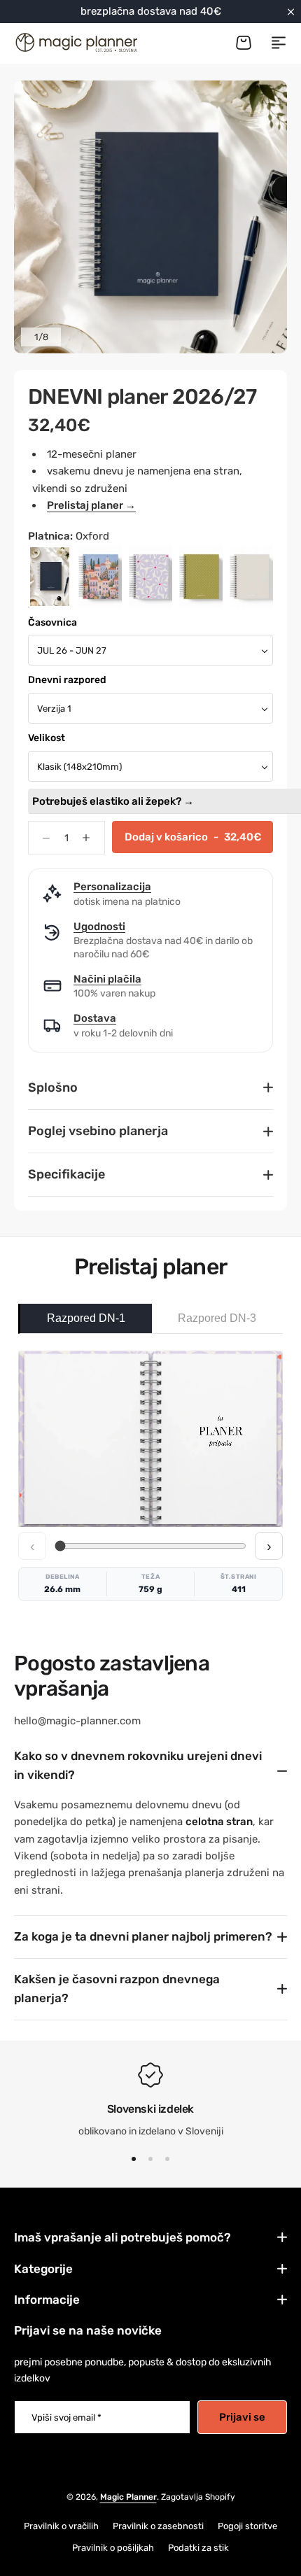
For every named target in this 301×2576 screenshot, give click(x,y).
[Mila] (150, 577)
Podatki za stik (198, 2548)
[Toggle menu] (279, 43)
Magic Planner (128, 2497)
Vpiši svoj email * (66, 2417)
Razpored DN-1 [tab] (86, 1318)
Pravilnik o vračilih (61, 2526)
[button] (134, 2159)
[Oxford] (50, 577)
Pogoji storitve (247, 2526)
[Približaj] (150, 217)
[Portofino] (100, 577)
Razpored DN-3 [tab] (217, 1318)
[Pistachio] (201, 577)
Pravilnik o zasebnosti (158, 2526)
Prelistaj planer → (91, 505)
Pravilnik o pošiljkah (113, 2548)
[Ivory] (251, 577)
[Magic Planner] (76, 42)
